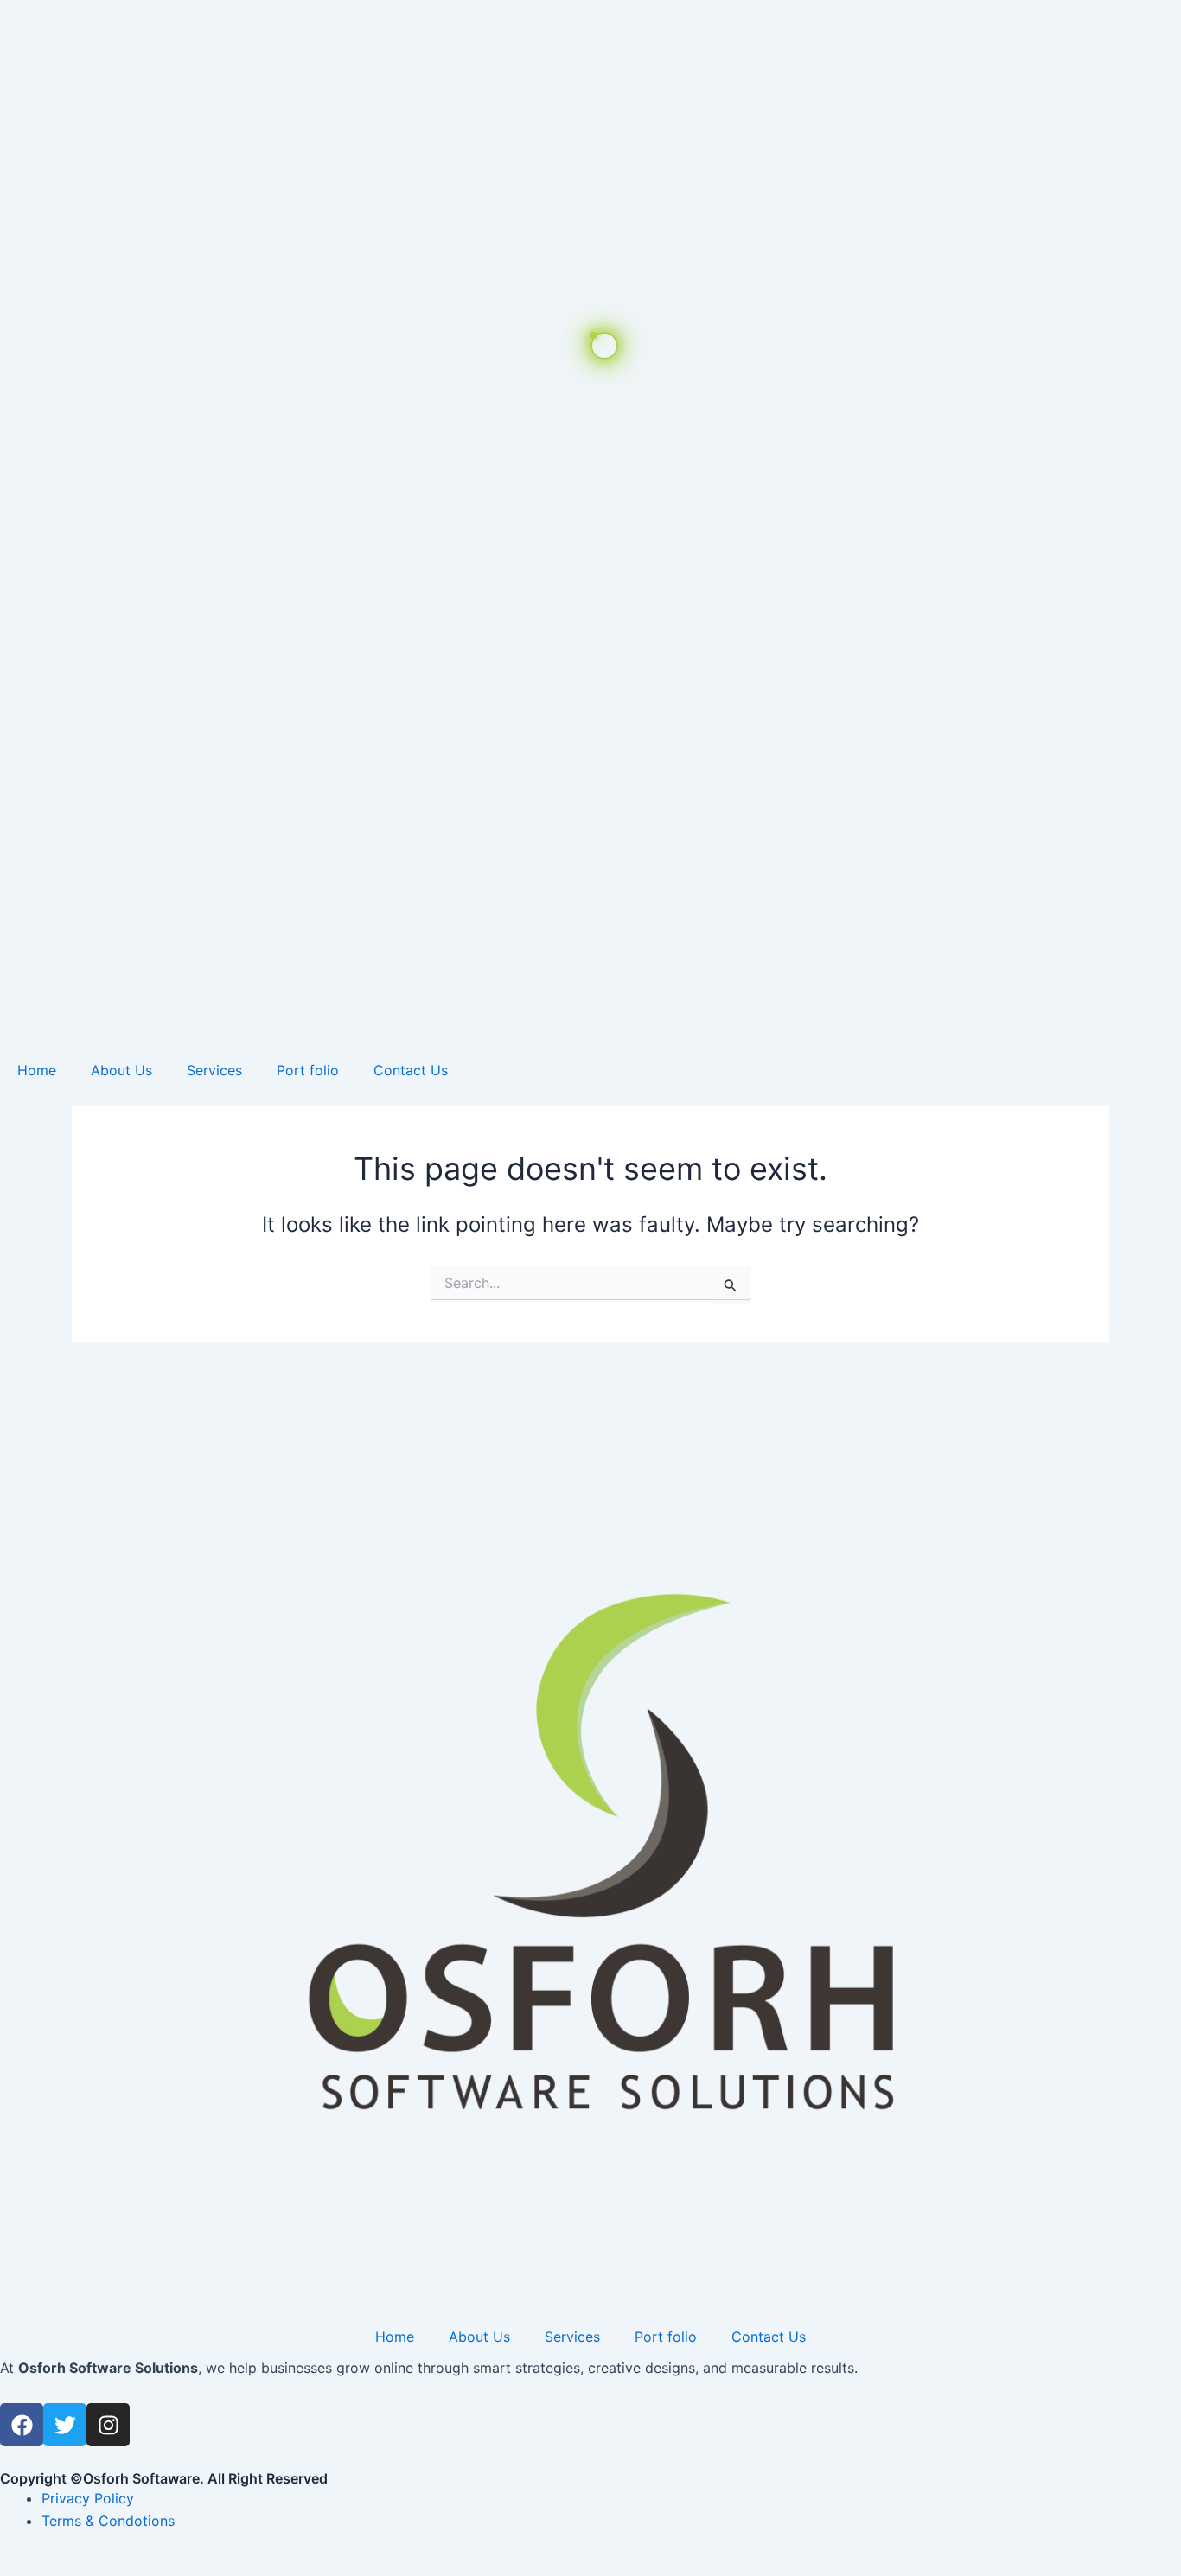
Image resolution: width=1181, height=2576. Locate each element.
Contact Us (411, 1070)
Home (37, 1070)
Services (214, 1070)
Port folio (308, 1070)
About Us (121, 1070)
